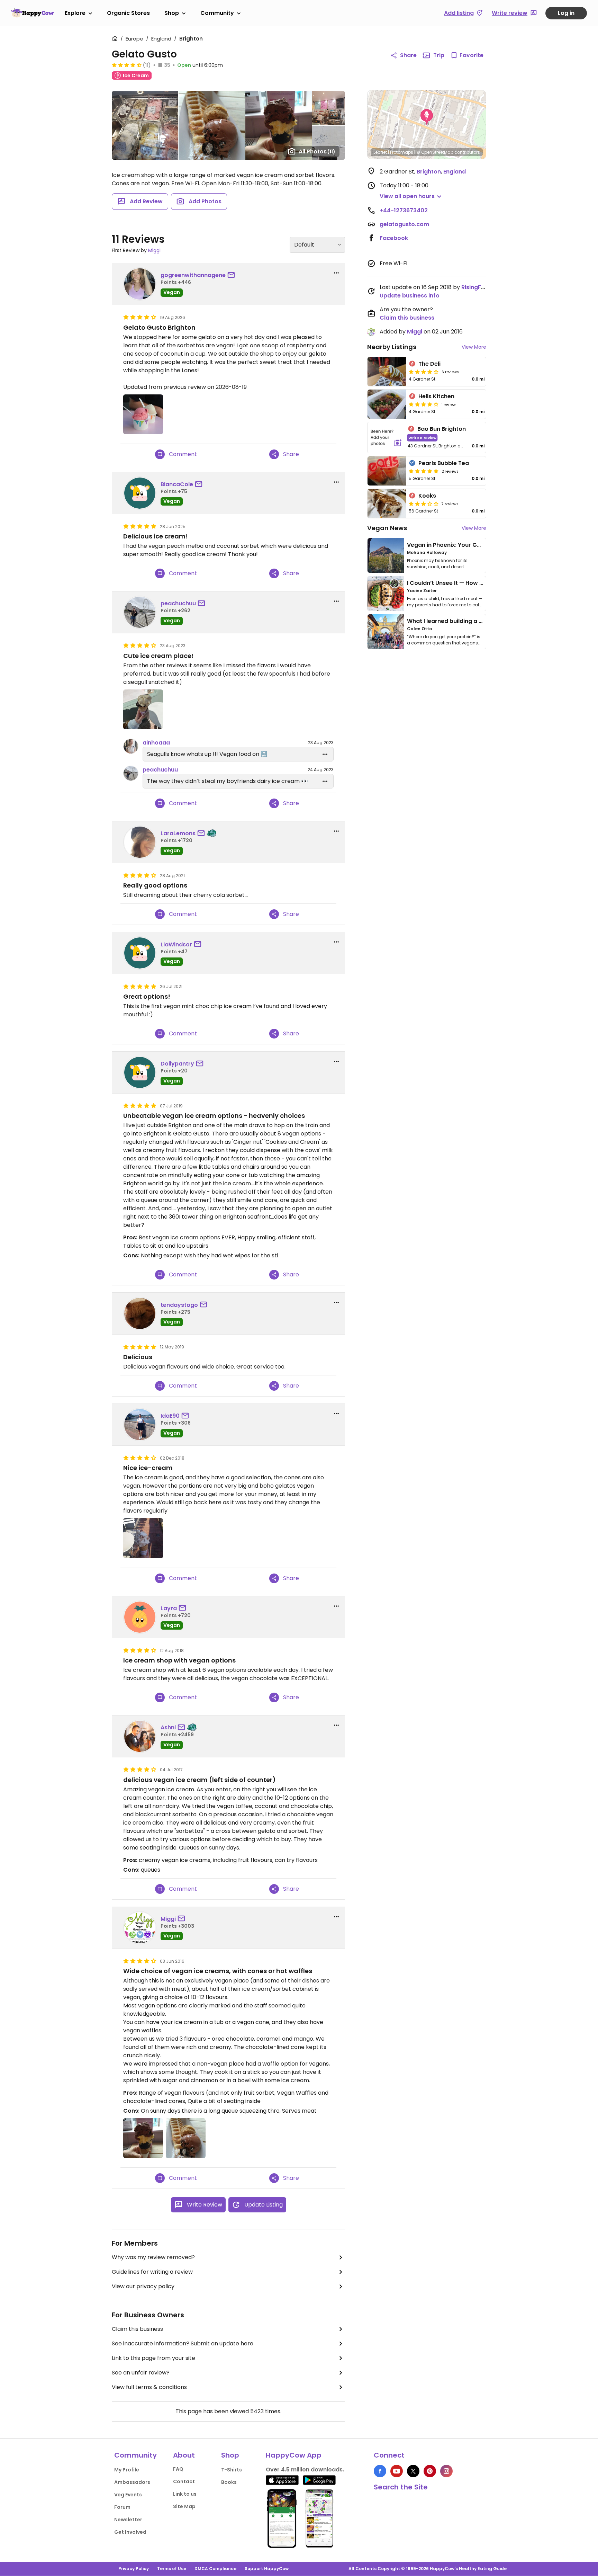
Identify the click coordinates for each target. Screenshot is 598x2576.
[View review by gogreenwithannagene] (140, 284)
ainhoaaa (156, 743)
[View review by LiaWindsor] (140, 953)
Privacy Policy (134, 2569)
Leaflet (380, 152)
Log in (566, 13)
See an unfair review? (141, 2373)
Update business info (410, 296)
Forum (122, 2507)
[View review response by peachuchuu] (131, 773)
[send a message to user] (233, 275)
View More (474, 347)
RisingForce (478, 287)
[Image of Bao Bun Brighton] (386, 438)
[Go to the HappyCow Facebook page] (380, 2471)
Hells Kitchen (436, 396)
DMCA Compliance (215, 2569)
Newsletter (128, 2520)
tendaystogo (179, 1305)
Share (408, 55)
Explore (75, 13)
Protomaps (402, 152)
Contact (184, 2481)
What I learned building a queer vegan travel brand (479, 621)
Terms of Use (172, 2569)
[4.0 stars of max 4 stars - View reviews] (424, 372)
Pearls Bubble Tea (444, 463)
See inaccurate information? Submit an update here (183, 2343)
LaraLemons (178, 833)
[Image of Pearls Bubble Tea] (387, 471)
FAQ (178, 2469)
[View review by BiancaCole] (140, 493)
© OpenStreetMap (435, 152)
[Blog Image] (386, 555)
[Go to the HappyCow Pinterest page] (430, 2471)
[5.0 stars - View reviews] (424, 471)
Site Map (184, 2506)
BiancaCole (177, 484)
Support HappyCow (267, 2569)
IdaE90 (170, 1416)
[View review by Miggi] (140, 1928)
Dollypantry (177, 1064)
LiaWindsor (176, 944)
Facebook (394, 238)
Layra (169, 1608)
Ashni (168, 1727)
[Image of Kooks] (387, 503)
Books (229, 2482)
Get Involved (130, 2532)
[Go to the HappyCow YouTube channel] (397, 2471)
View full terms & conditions (149, 2387)
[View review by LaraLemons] (140, 842)
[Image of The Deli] (387, 372)
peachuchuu (178, 603)
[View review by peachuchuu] (140, 612)
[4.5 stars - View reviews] (127, 65)
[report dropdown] (336, 273)
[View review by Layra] (140, 1617)
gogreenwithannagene (193, 275)
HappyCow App (294, 2455)
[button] (427, 117)
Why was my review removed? (153, 2257)
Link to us (185, 2494)
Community (217, 13)
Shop (172, 13)
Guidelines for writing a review (152, 2272)
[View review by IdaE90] (140, 1425)
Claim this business (137, 2329)
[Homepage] (33, 13)
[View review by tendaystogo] (140, 1313)
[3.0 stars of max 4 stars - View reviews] (424, 503)
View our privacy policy (143, 2286)
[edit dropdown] (325, 754)
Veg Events (128, 2495)
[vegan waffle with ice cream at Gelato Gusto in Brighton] (186, 2138)
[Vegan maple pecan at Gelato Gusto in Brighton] (143, 1538)
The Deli (429, 364)
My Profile (127, 2470)
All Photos (317, 151)
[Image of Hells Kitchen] (387, 404)
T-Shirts (232, 2470)
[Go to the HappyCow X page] (413, 2471)
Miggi (154, 250)
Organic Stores (128, 13)
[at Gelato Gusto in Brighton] (143, 709)
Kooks (427, 496)
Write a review (422, 438)
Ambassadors (132, 2482)
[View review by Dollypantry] (140, 1072)
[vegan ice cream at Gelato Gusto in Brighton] (143, 2138)
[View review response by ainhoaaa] (131, 746)
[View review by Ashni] (140, 1736)
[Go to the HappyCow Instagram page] (446, 2471)
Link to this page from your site (153, 2358)
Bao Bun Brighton (442, 429)
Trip (439, 55)
